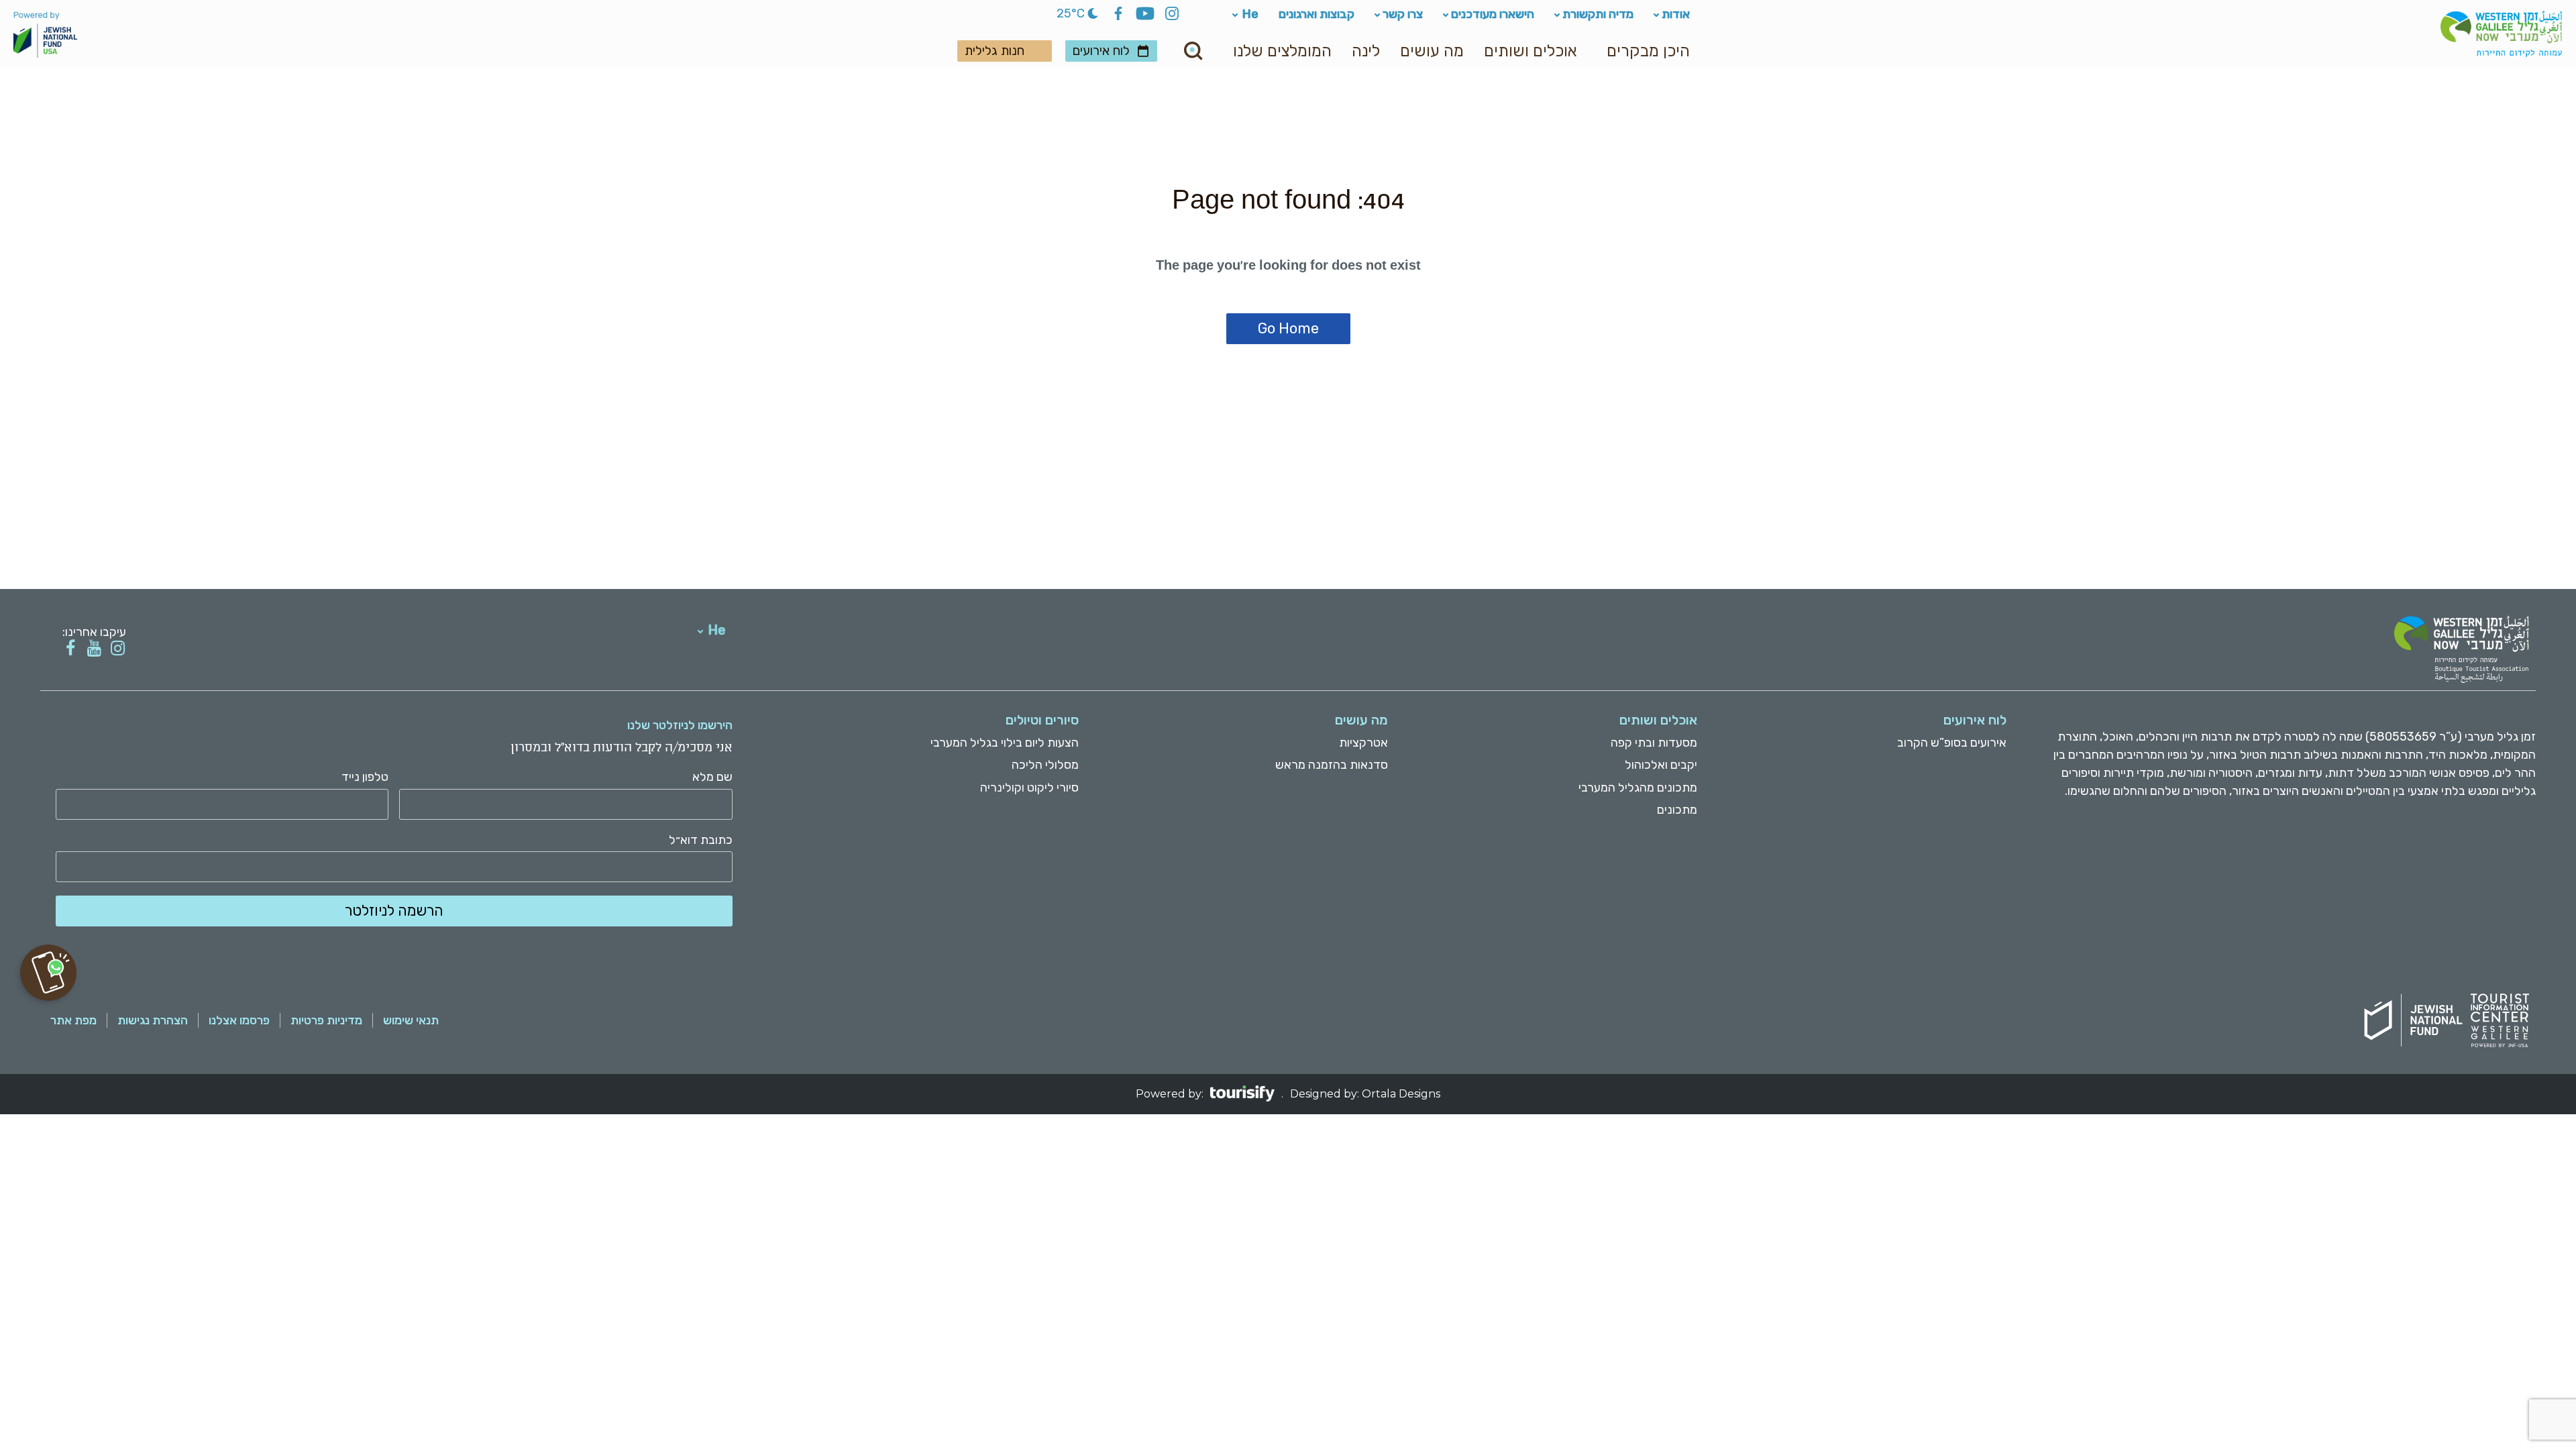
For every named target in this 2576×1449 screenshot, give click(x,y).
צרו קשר (1403, 14)
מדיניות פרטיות (326, 1020)
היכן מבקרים (1648, 51)
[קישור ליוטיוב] (94, 648)
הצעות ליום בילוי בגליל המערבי (1005, 743)
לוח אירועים (1101, 51)
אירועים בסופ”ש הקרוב (1952, 743)
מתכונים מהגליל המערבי (1638, 788)
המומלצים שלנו (1282, 51)
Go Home (1288, 328)
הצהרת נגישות (153, 1020)
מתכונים (1677, 810)
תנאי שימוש (411, 1020)
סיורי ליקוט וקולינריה (1029, 788)
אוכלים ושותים (1530, 51)
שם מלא (712, 777)
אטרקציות (1363, 743)
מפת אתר (73, 1020)
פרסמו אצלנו (239, 1020)
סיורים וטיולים (1042, 720)
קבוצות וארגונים (1317, 14)
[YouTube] (1145, 15)
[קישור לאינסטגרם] (118, 648)
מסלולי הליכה (1045, 765)
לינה (1366, 51)
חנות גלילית (995, 51)
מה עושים (1432, 51)
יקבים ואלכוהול (1661, 765)
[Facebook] (1118, 15)
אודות (1676, 14)
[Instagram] (1172, 15)
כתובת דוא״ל (701, 840)
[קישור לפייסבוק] (71, 648)
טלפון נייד (365, 777)
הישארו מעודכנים (1493, 14)
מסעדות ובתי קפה (1654, 743)
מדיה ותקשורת (1598, 14)
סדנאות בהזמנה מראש (1332, 765)
